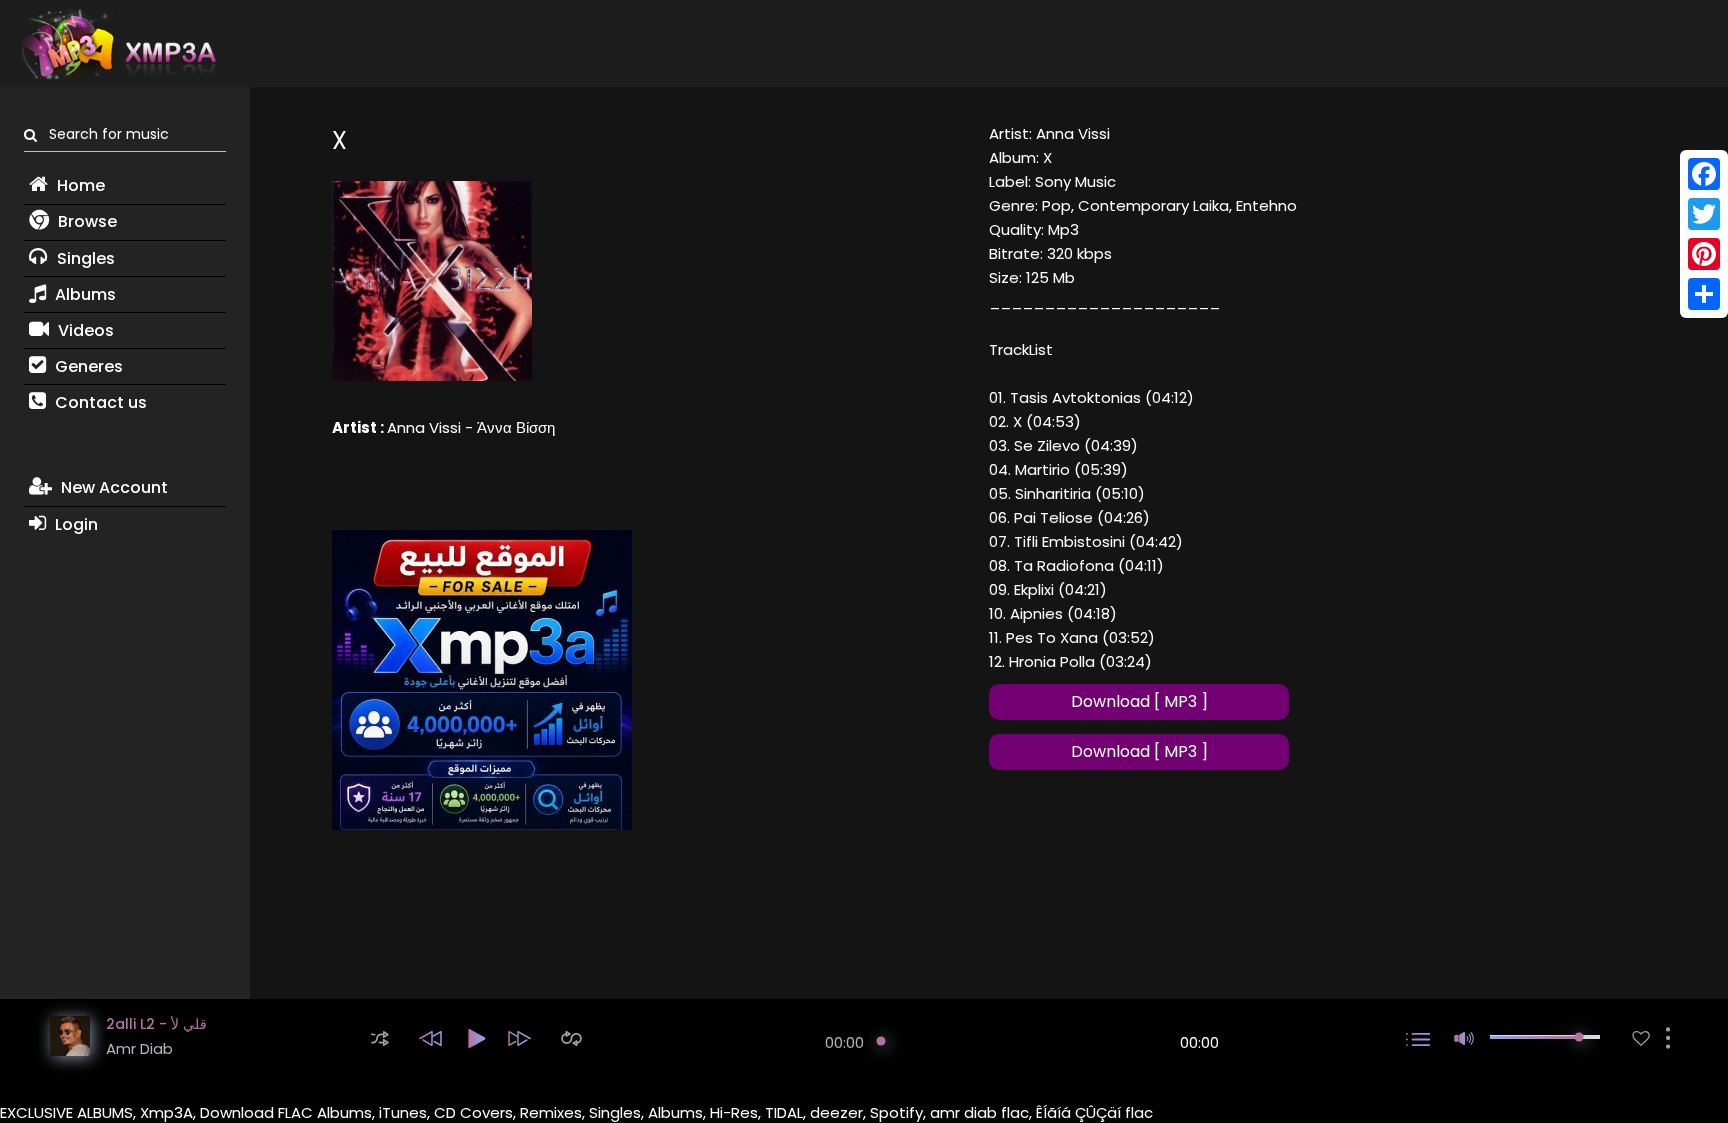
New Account (112, 487)
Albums (83, 294)
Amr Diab (139, 1048)
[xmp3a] (117, 44)
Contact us (99, 402)
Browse (85, 221)
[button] (380, 1038)
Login (74, 524)
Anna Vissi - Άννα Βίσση (471, 427)
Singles (84, 258)
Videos (84, 330)
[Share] (1704, 294)
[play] (1641, 1038)
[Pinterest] (1704, 254)
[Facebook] (1704, 174)
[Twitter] (1704, 214)
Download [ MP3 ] (1139, 701)
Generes (87, 366)
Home (79, 185)
